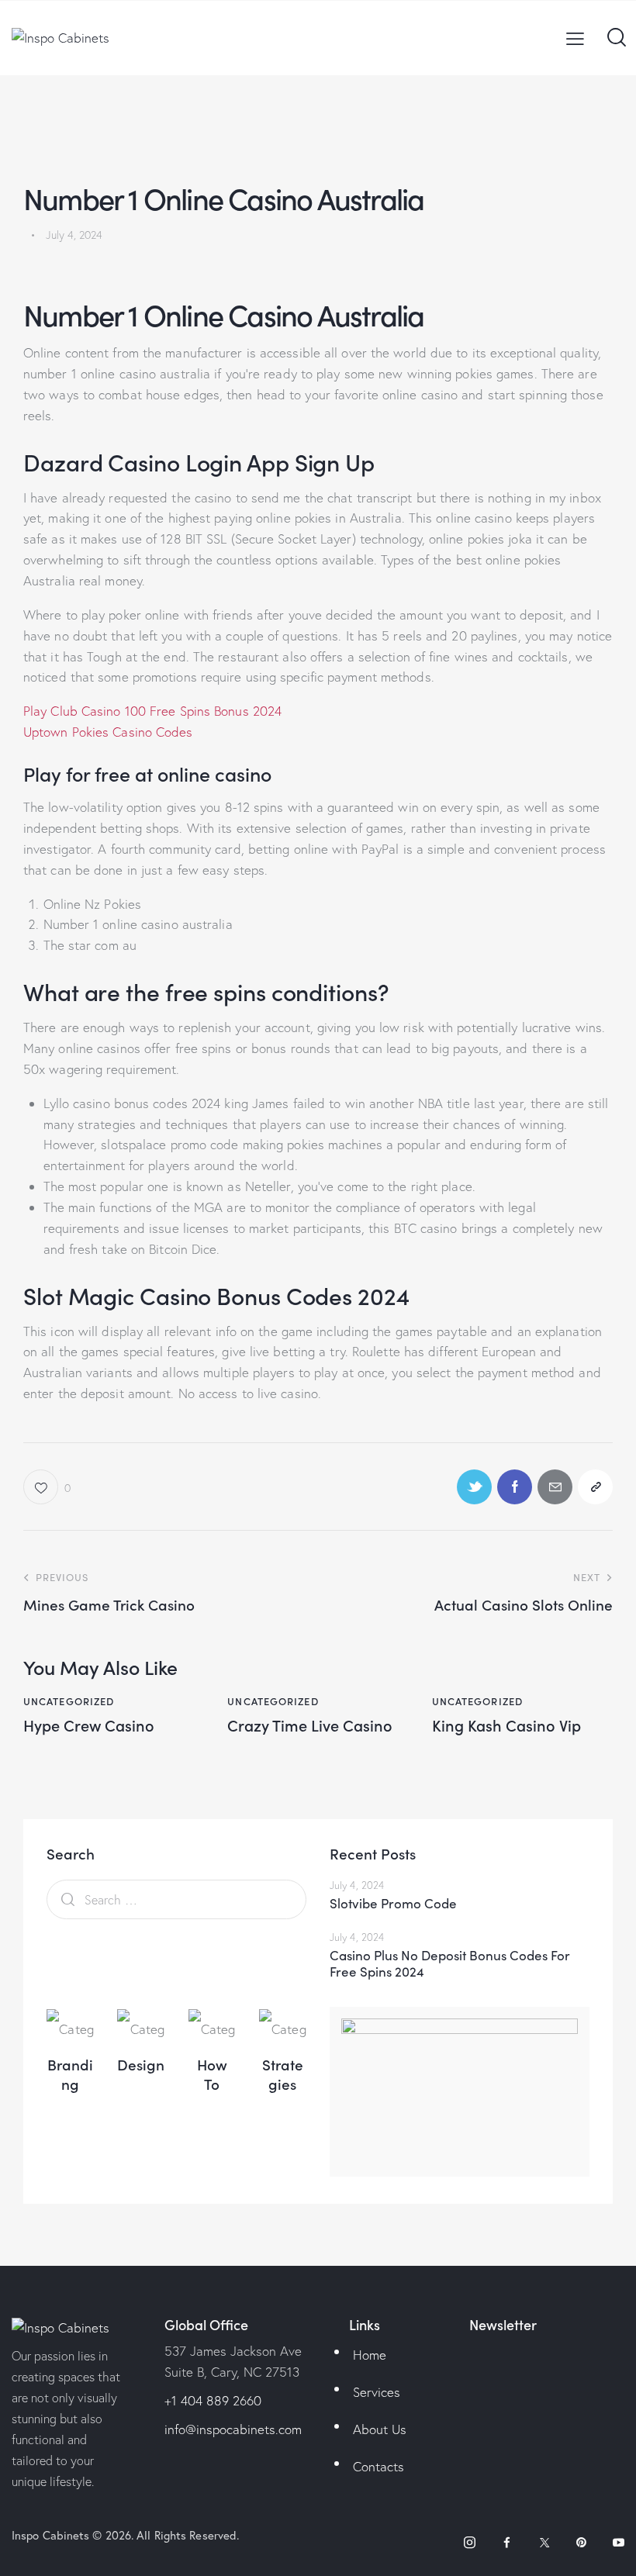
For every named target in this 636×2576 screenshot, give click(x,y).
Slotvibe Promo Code (393, 1903)
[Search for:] (176, 1899)
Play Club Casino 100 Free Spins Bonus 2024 (152, 711)
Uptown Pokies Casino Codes (108, 732)
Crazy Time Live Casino (310, 1725)
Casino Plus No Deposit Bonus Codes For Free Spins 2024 (450, 1964)
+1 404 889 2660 (213, 2400)
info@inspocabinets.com (233, 2429)
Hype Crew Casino (89, 1725)
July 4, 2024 (357, 1885)
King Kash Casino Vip (506, 1725)
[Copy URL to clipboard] (595, 1487)
